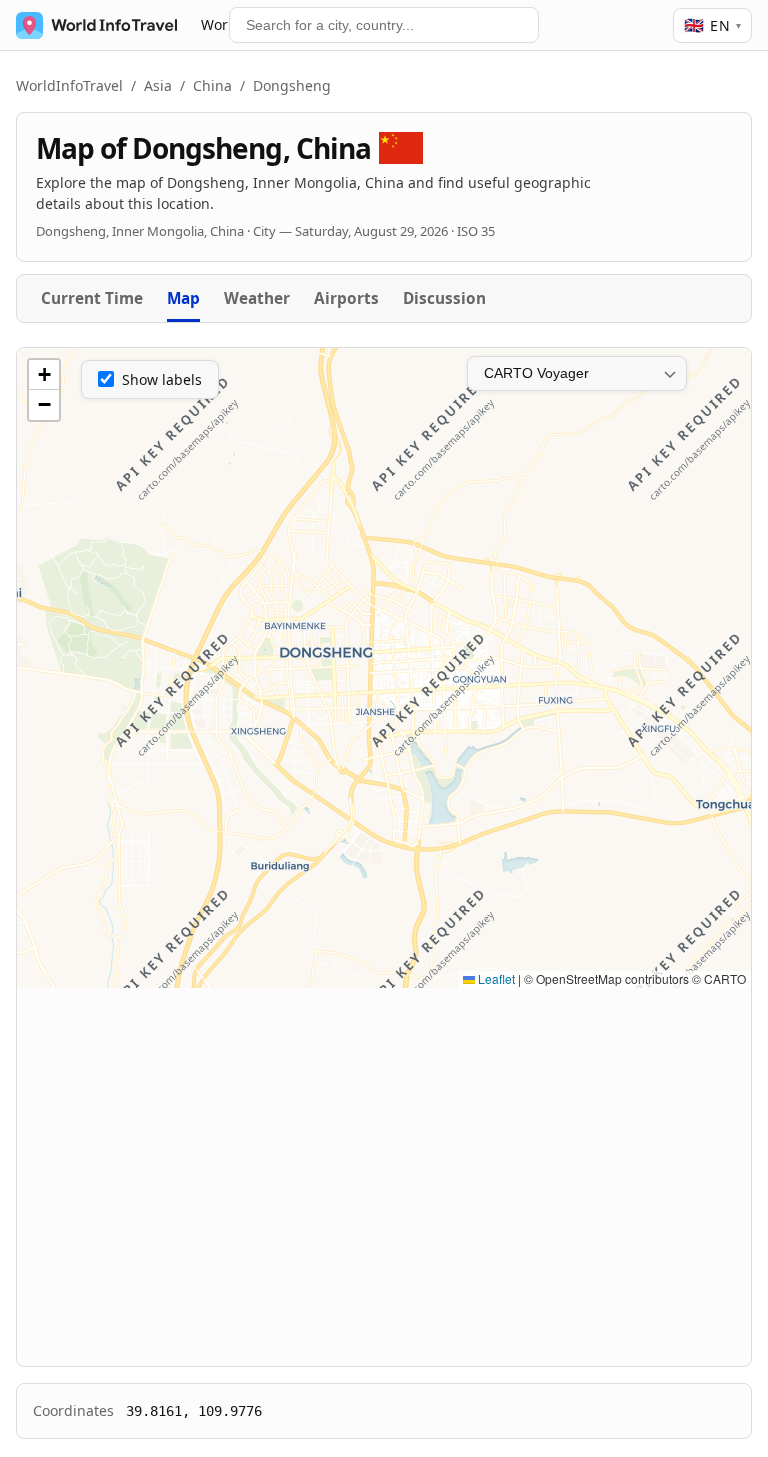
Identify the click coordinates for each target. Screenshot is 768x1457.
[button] (44, 375)
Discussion (444, 298)
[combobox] (384, 25)
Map (183, 298)
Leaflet (495, 978)
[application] (384, 668)
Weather (257, 298)
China (212, 85)
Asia (158, 85)
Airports (346, 298)
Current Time (92, 298)
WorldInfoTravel (69, 85)
